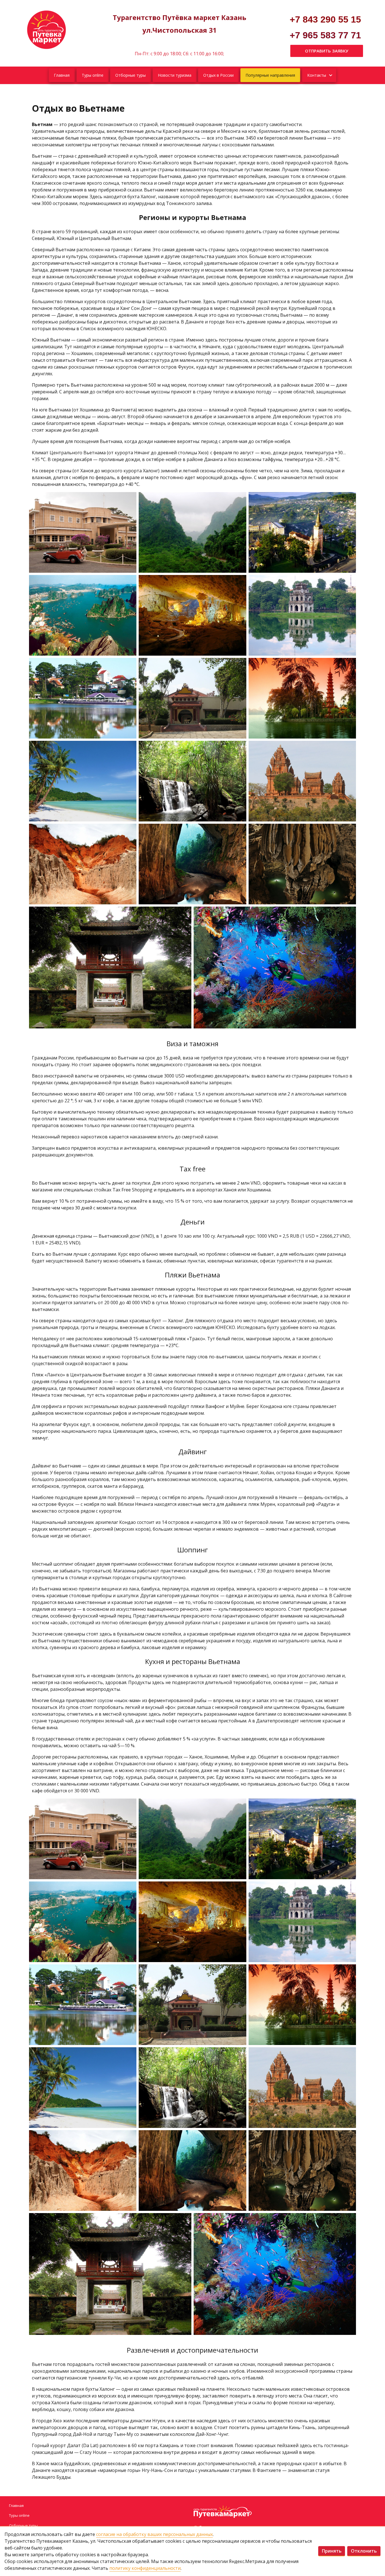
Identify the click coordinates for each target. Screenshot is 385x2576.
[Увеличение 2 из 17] (239, 499)
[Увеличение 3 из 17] (349, 499)
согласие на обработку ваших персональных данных (154, 2534)
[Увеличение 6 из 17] (349, 582)
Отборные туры (130, 75)
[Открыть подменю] (330, 75)
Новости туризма (175, 75)
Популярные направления (270, 75)
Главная (62, 75)
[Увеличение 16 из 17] (184, 914)
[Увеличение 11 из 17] (239, 748)
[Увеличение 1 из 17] (129, 499)
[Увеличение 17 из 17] (349, 914)
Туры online (93, 75)
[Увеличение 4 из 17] (129, 582)
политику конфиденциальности (145, 2568)
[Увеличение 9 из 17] (349, 665)
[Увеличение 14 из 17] (239, 831)
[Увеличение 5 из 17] (239, 582)
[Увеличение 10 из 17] (129, 748)
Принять (332, 2551)
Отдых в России (218, 75)
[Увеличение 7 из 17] (129, 665)
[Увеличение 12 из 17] (349, 748)
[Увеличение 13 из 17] (129, 831)
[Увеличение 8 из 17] (239, 665)
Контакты (317, 75)
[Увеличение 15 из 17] (349, 831)
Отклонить (364, 2551)
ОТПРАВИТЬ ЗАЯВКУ (327, 51)
